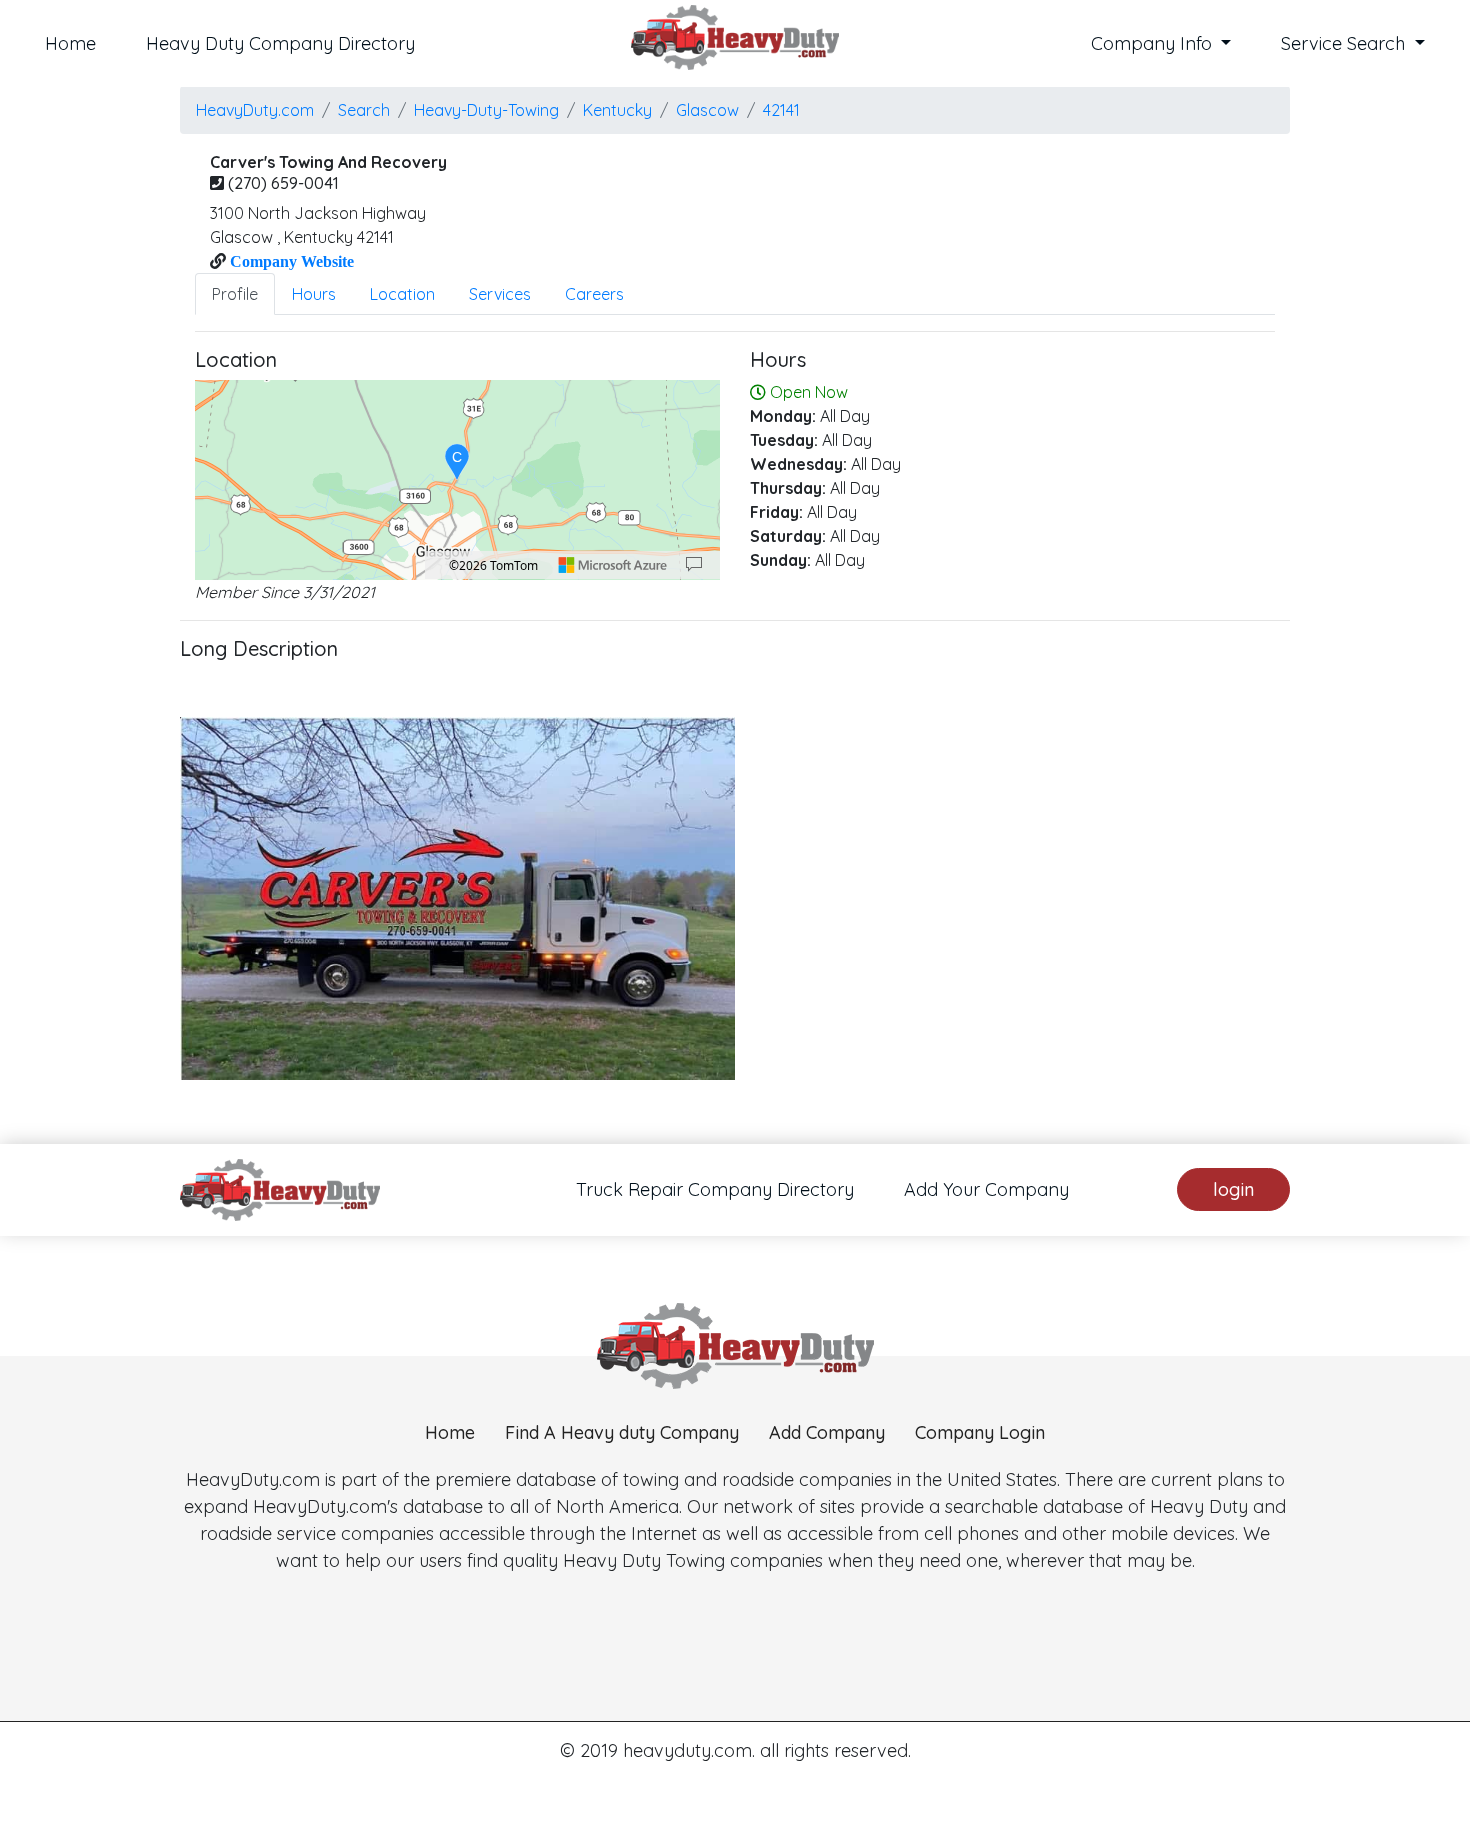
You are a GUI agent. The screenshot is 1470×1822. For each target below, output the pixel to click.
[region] (457, 480)
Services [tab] (500, 294)
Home (70, 43)
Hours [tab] (314, 294)
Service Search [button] (1345, 43)
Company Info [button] (1154, 43)
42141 (781, 110)
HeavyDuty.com (255, 110)
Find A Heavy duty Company (622, 1432)
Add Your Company (986, 1189)
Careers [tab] (594, 294)
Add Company (827, 1432)
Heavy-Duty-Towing (486, 110)
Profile (235, 294)
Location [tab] (402, 294)
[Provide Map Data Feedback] (694, 565)
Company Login (980, 1432)
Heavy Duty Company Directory (280, 43)
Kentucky (617, 110)
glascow (707, 110)
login (1233, 1189)
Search (364, 110)
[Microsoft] (613, 565)
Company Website (290, 261)
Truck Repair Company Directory (715, 1189)
